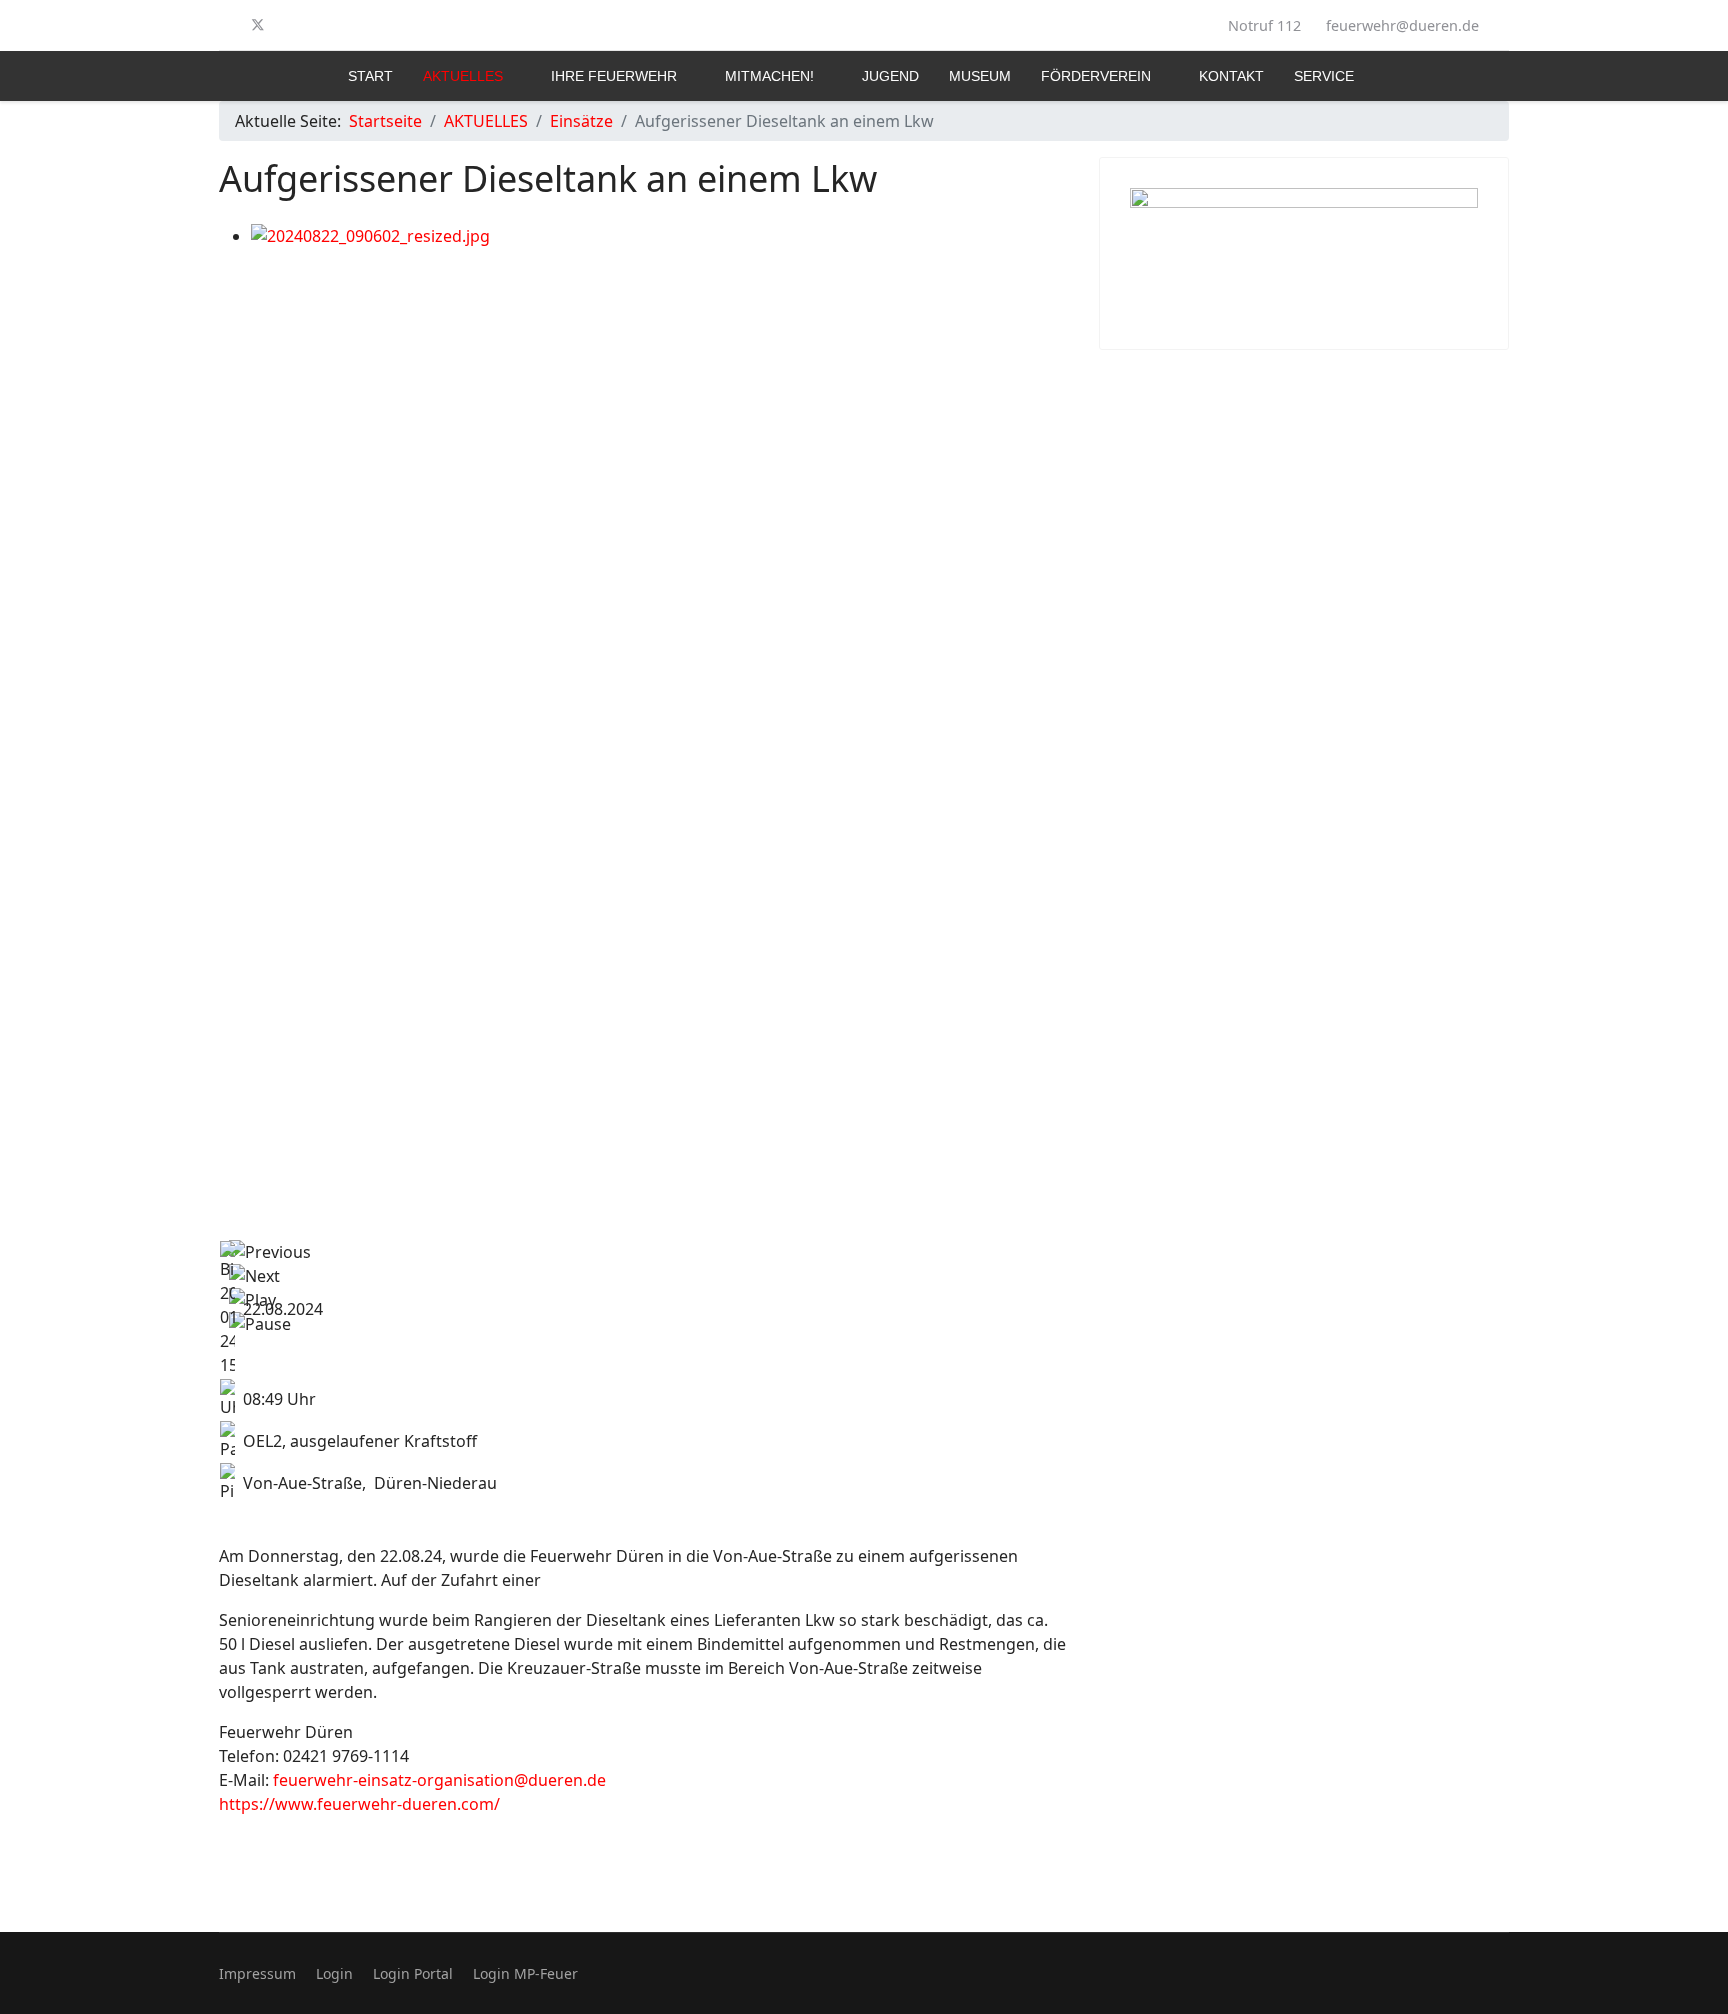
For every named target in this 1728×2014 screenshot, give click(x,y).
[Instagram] (291, 25)
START (370, 76)
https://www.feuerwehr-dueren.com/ (359, 1804)
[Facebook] (225, 25)
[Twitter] (258, 25)
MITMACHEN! (769, 76)
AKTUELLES (463, 76)
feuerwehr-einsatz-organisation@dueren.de (439, 1780)
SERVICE (1324, 76)
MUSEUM (980, 76)
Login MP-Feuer (525, 1973)
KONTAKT (1231, 76)
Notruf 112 (1264, 25)
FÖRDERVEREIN (1096, 76)
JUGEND (890, 76)
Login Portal (413, 1973)
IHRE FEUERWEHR (614, 76)
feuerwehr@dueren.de (1402, 25)
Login (334, 1973)
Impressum (257, 1973)
